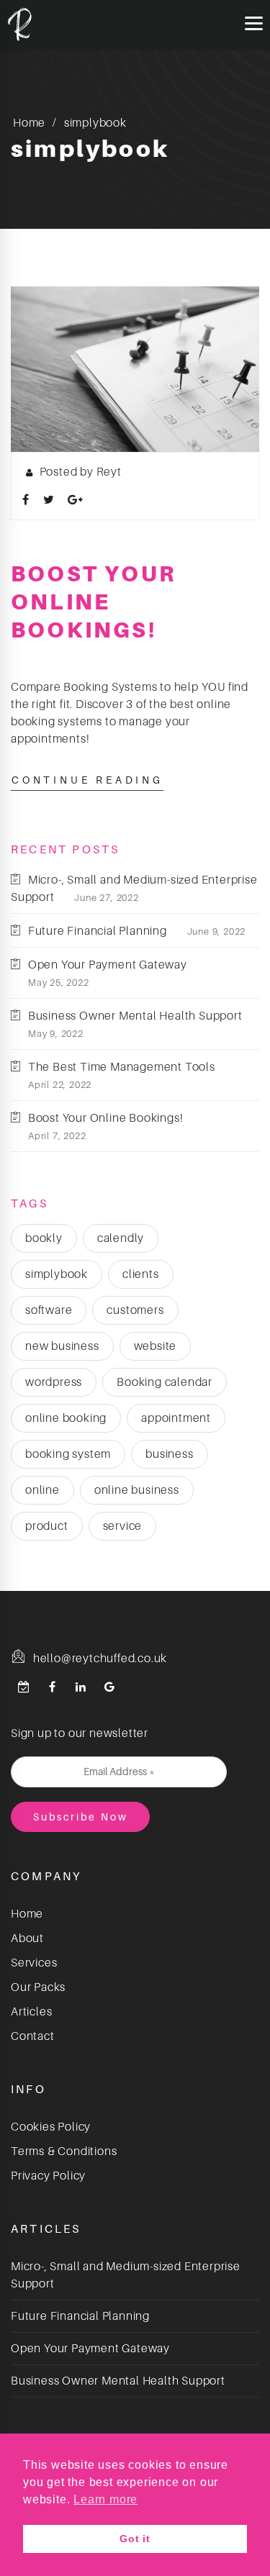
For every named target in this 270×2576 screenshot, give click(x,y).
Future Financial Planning (98, 931)
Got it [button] (135, 2539)
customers (135, 1310)
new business (62, 1346)
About (27, 1938)
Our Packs (38, 1987)
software (49, 1310)
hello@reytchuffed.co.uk (99, 1659)
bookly (44, 1238)
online (42, 1490)
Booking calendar (165, 1382)
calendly (121, 1238)
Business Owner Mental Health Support (135, 1016)
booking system (68, 1454)
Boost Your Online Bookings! (93, 602)
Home (29, 123)
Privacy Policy (48, 2176)
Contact (33, 2036)
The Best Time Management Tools (122, 1067)
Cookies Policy (51, 2127)
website (156, 1346)
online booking (66, 1418)
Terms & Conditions (64, 2151)
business (169, 1454)
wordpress (54, 1382)
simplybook (57, 1274)
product (47, 1526)
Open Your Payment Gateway (108, 965)
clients (141, 1274)
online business (137, 1490)
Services (34, 1963)
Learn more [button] (105, 2499)
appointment (176, 1418)
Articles (31, 2012)
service (123, 1526)
